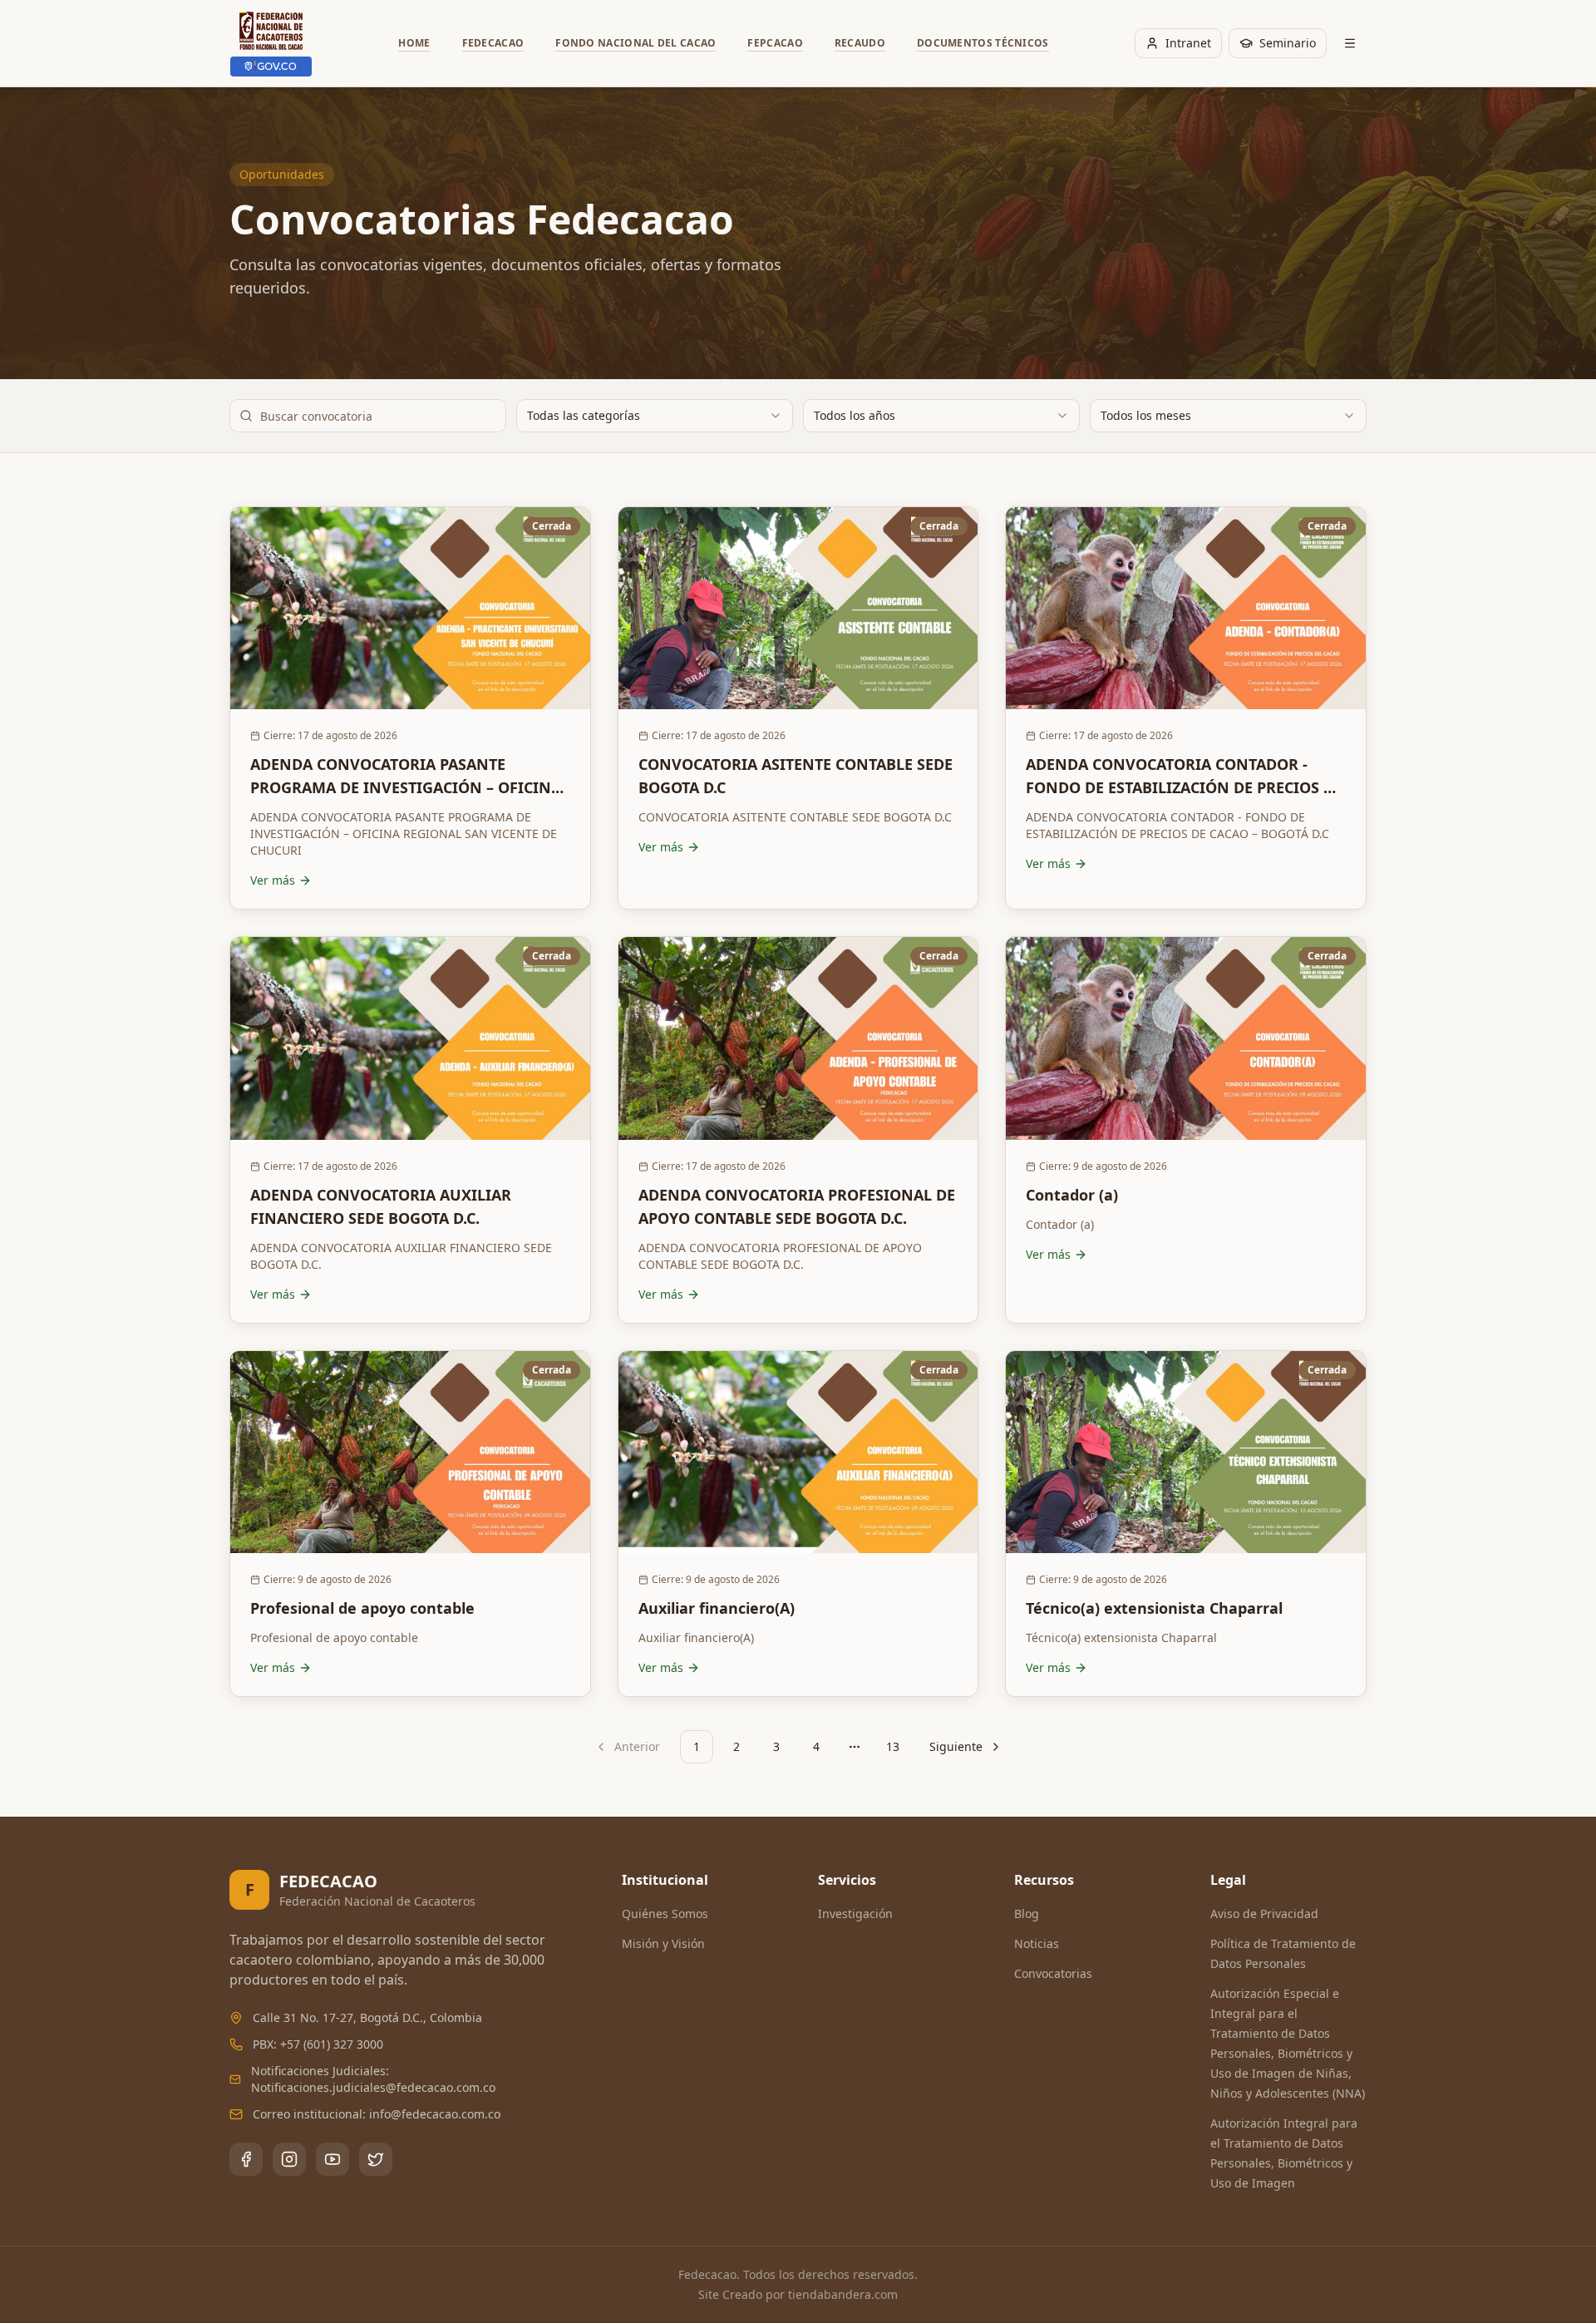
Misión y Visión (663, 1943)
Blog (1027, 1914)
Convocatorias (1053, 1973)
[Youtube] (332, 2159)
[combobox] (655, 416)
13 (893, 1746)
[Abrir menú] (1350, 43)
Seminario (1288, 43)
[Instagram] (289, 2159)
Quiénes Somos (665, 1914)
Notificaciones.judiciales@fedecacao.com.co (373, 2087)
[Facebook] (246, 2159)
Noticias (1037, 1943)
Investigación (855, 1914)
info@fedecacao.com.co (435, 2114)
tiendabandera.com (843, 2294)
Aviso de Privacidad (1264, 1914)
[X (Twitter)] (376, 2159)
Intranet (1188, 43)
